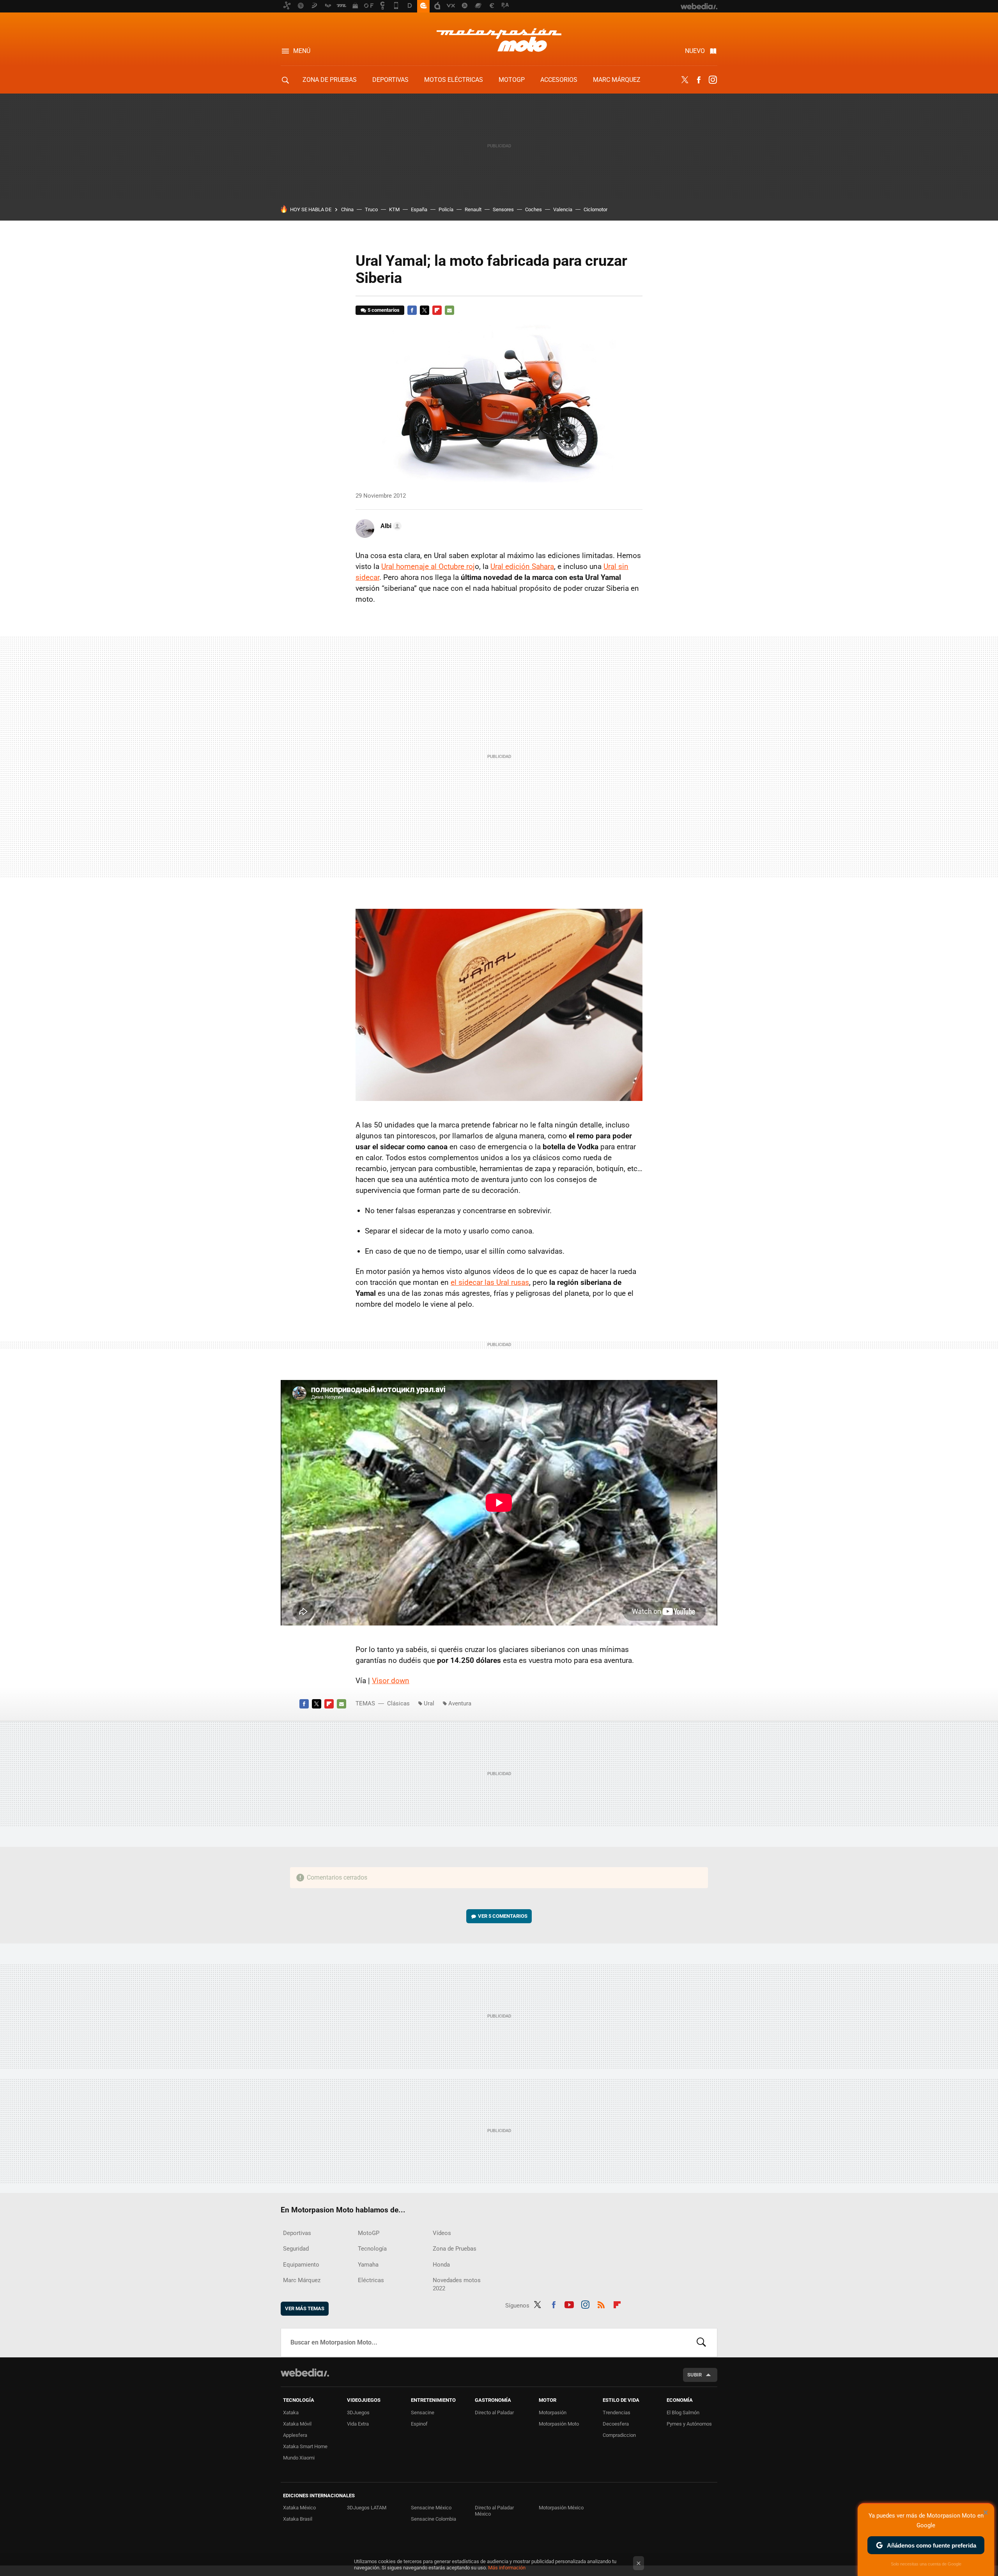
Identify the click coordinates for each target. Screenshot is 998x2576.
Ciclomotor (595, 209)
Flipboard (437, 310)
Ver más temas (305, 2308)
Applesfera (295, 2435)
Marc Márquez (617, 80)
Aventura (460, 1703)
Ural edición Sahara (522, 566)
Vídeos (442, 2233)
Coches (534, 209)
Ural (429, 1703)
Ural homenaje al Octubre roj (428, 566)
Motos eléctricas (454, 80)
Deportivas (390, 80)
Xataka (291, 2413)
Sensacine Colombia (434, 2519)
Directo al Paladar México (494, 2511)
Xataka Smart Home (305, 2446)
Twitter (685, 80)
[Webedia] (305, 2373)
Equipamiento (301, 2265)
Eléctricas (371, 2280)
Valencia (563, 209)
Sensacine (423, 2413)
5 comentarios (384, 310)
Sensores (503, 209)
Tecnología (372, 2249)
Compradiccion (619, 2435)
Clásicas (398, 1703)
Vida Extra (358, 2424)
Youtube (569, 2304)
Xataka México (299, 2508)
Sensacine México (431, 2508)
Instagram (713, 80)
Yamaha (368, 2265)
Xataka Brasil (298, 2519)
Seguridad (296, 2249)
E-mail (449, 310)
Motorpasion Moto (499, 40)
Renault (473, 209)
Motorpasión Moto (559, 2424)
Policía (446, 209)
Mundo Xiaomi (299, 2458)
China (347, 209)
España (419, 209)
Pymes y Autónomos (689, 2424)
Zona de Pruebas (330, 80)
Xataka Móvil (297, 2424)
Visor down (391, 1681)
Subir (695, 2375)
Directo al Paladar (494, 2413)
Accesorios (559, 80)
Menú (302, 51)
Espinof (419, 2424)
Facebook (699, 80)
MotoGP (512, 80)
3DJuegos (358, 2413)
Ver (503, 1916)
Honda (441, 2265)
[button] (390, 526)
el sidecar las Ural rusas (490, 1282)
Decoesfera (616, 2424)
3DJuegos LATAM (367, 2508)
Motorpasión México (561, 2508)
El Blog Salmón (683, 2413)
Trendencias (617, 2413)
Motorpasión (553, 2413)
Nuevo (695, 51)
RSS (601, 2304)
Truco (371, 209)
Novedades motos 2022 (457, 2284)
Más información (507, 2568)
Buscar (701, 2343)
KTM (394, 209)
